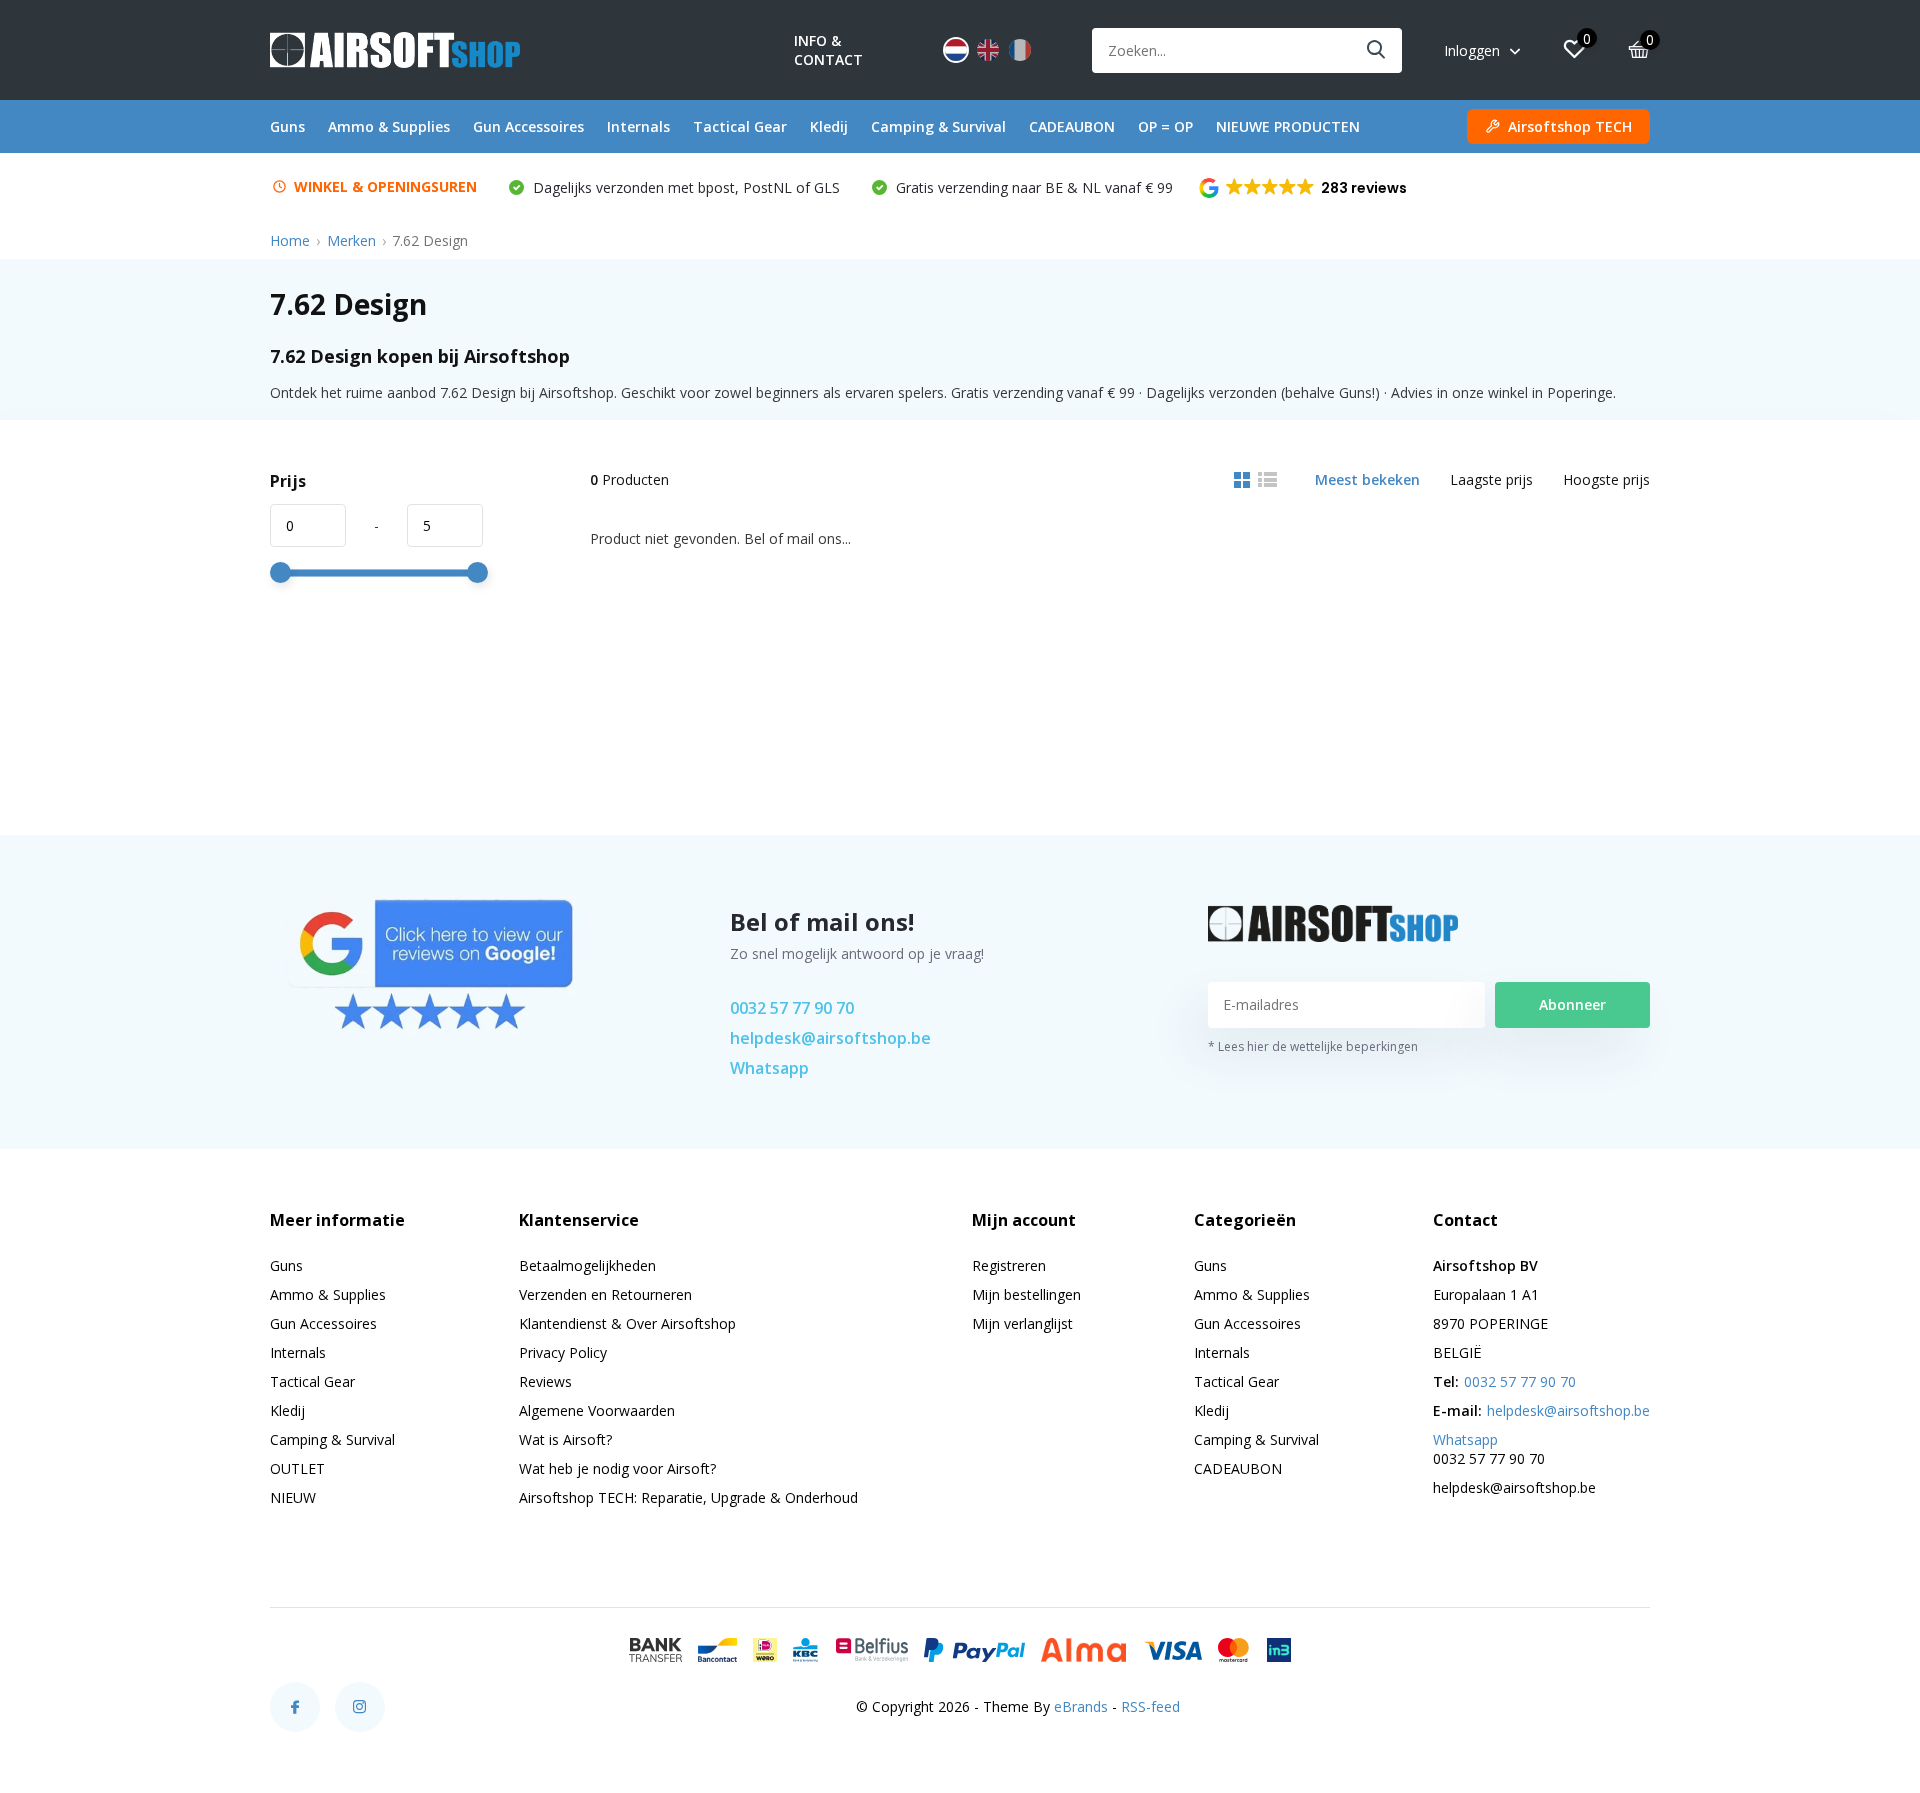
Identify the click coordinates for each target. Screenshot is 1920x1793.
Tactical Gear (740, 126)
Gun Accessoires (528, 126)
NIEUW (293, 1497)
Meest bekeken (1367, 479)
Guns (287, 126)
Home (290, 240)
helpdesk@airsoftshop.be (830, 1038)
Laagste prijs (1491, 479)
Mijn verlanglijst (1022, 1323)
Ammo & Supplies (389, 126)
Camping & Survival (938, 126)
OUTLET (297, 1468)
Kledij (829, 126)
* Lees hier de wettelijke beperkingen (1313, 1046)
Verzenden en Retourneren (605, 1294)
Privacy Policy (563, 1352)
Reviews (545, 1381)
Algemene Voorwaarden (597, 1410)
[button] (1304, 188)
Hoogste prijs (1606, 479)
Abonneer (1572, 1004)
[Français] (1020, 50)
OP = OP (1165, 126)
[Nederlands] (956, 50)
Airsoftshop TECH (1570, 126)
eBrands (1081, 1706)
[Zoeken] (1377, 50)
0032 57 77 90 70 (792, 1008)
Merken (351, 240)
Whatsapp (769, 1068)
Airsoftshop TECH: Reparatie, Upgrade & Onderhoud (688, 1497)
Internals (638, 126)
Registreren (1009, 1265)
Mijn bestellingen (1026, 1294)
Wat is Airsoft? (565, 1439)
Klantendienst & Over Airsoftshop (627, 1323)
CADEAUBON (1072, 126)
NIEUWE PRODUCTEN (1288, 126)
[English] (988, 50)
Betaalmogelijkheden (587, 1265)
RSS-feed (1150, 1706)
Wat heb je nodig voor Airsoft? (617, 1468)
